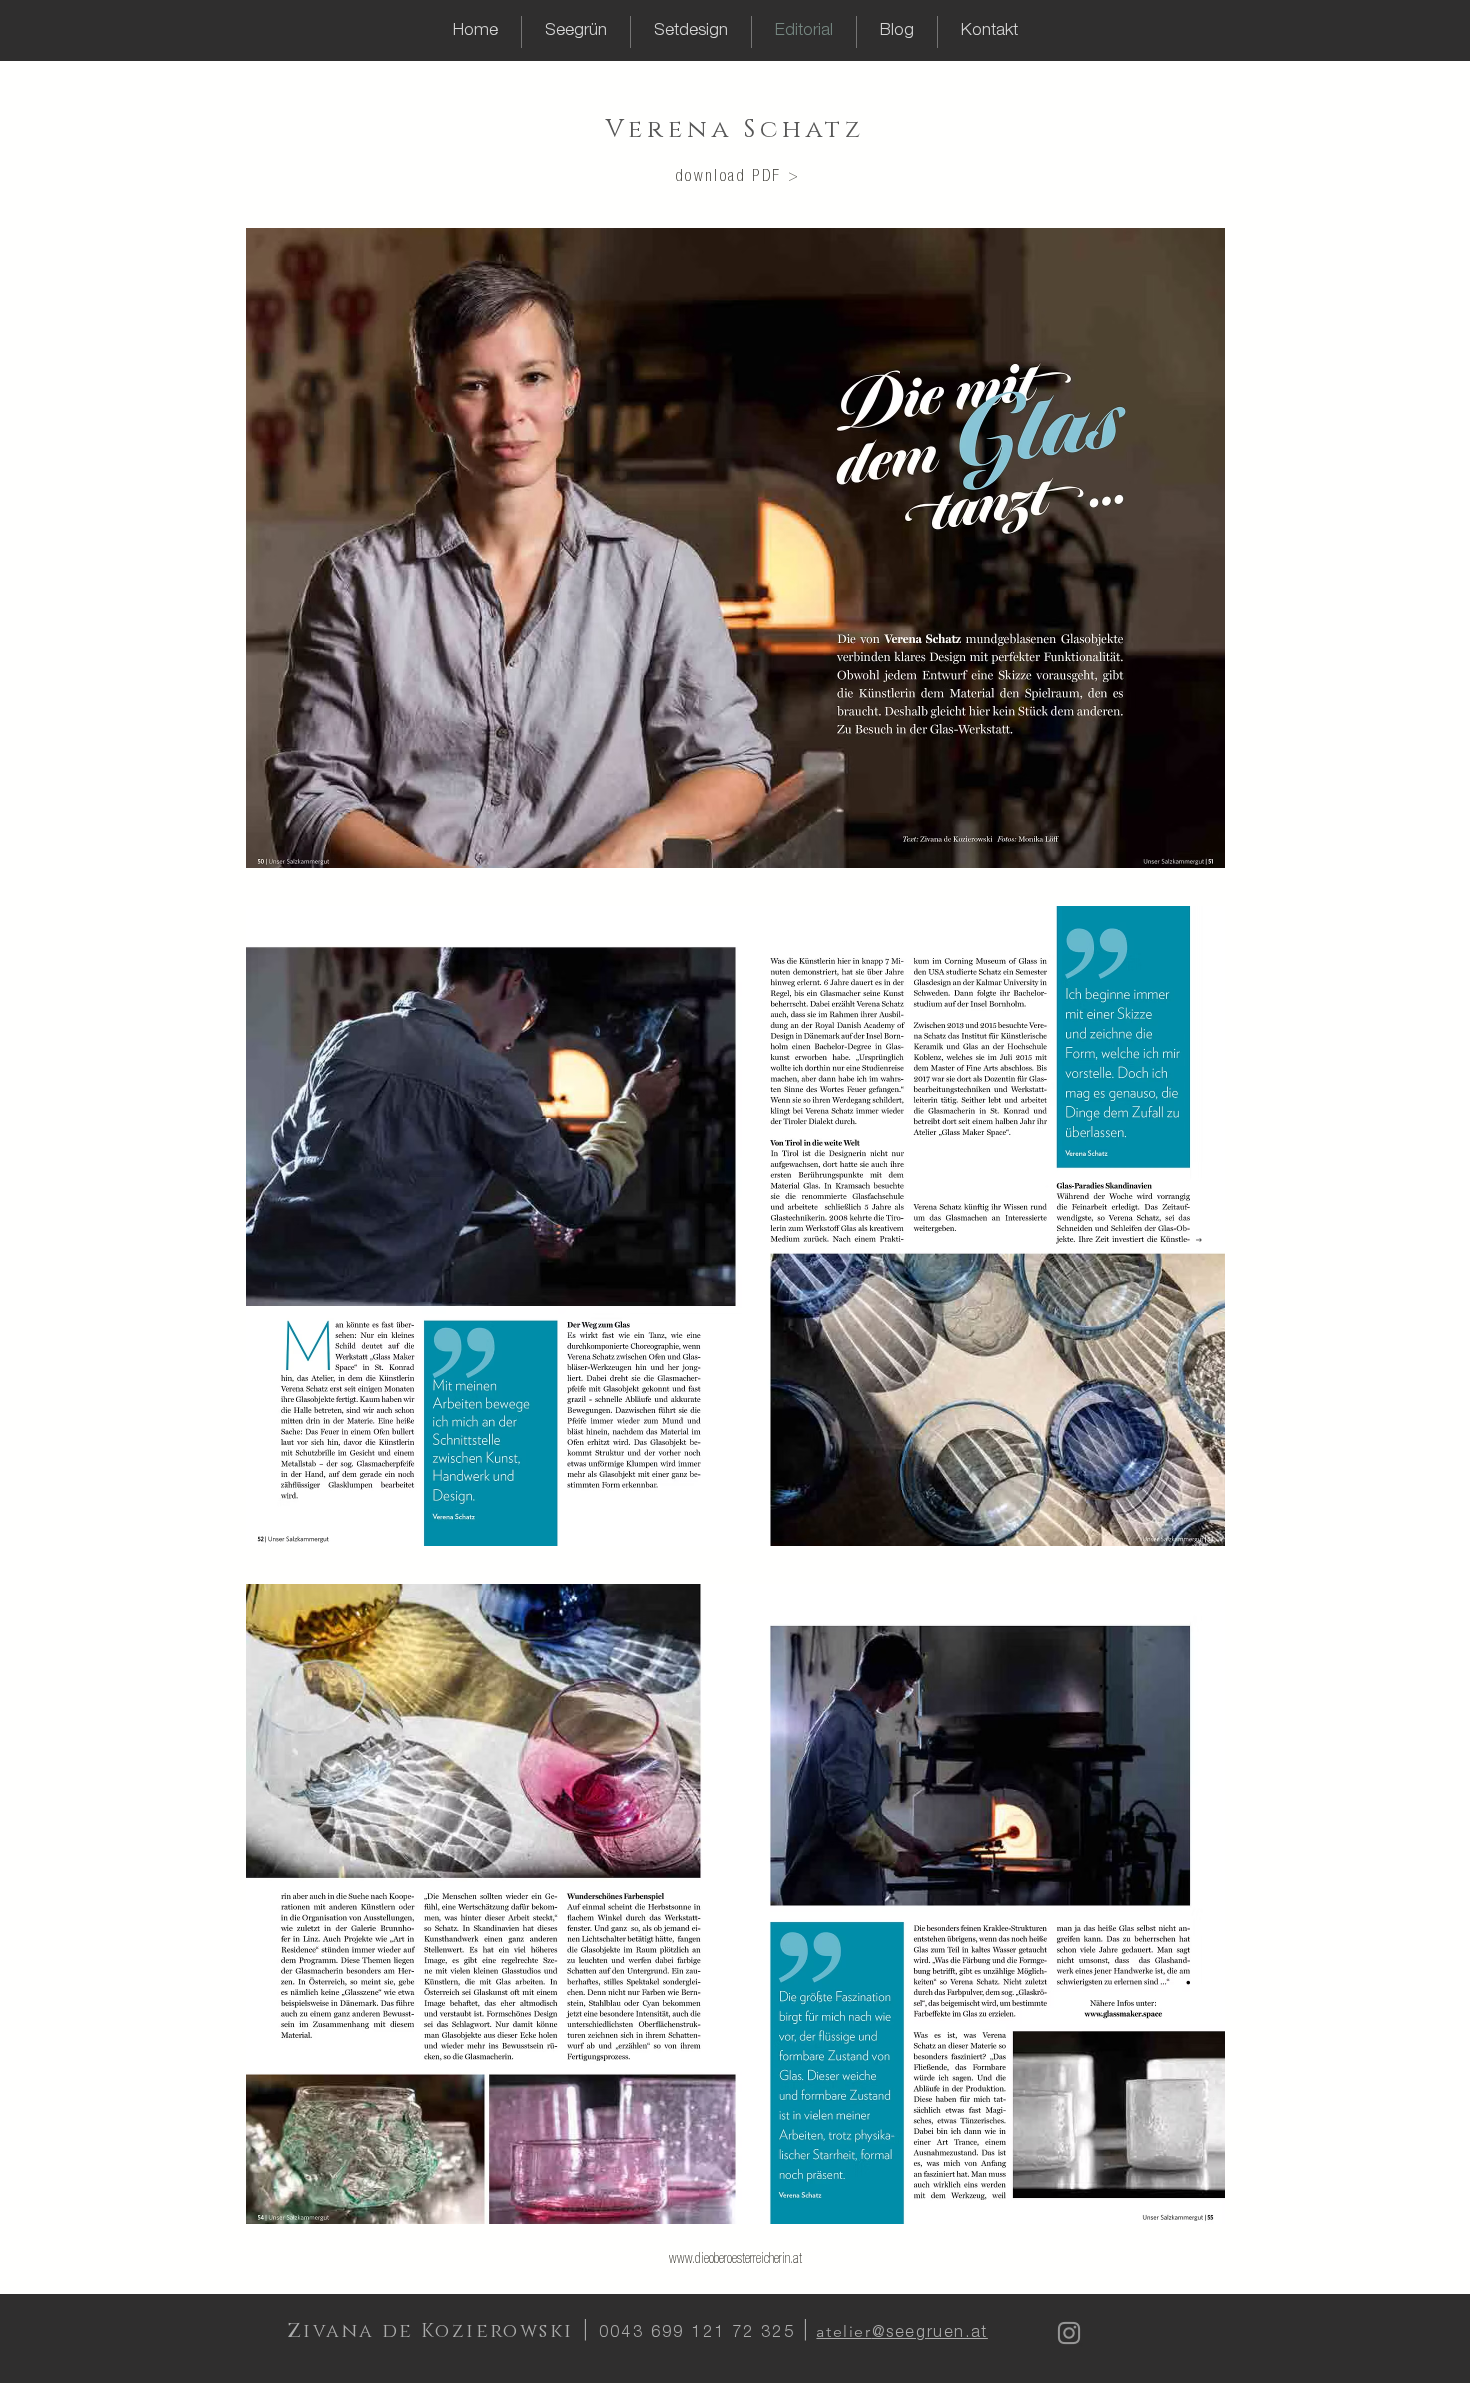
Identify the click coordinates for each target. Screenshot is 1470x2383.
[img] (735, 548)
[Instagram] (1069, 2333)
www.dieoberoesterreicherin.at (735, 2260)
